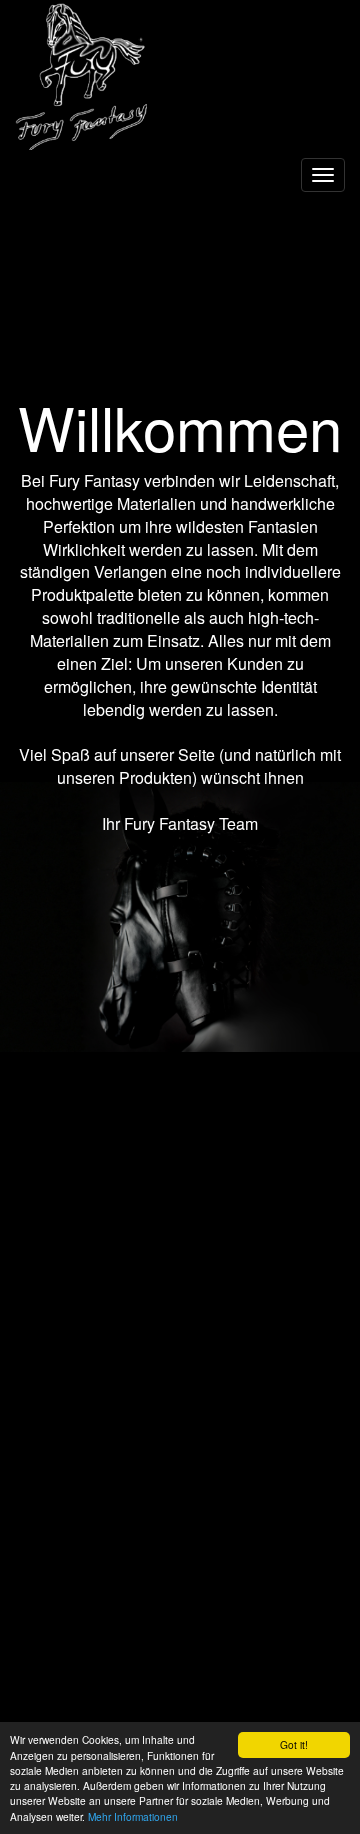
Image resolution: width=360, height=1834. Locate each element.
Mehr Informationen (133, 1816)
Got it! (294, 1744)
